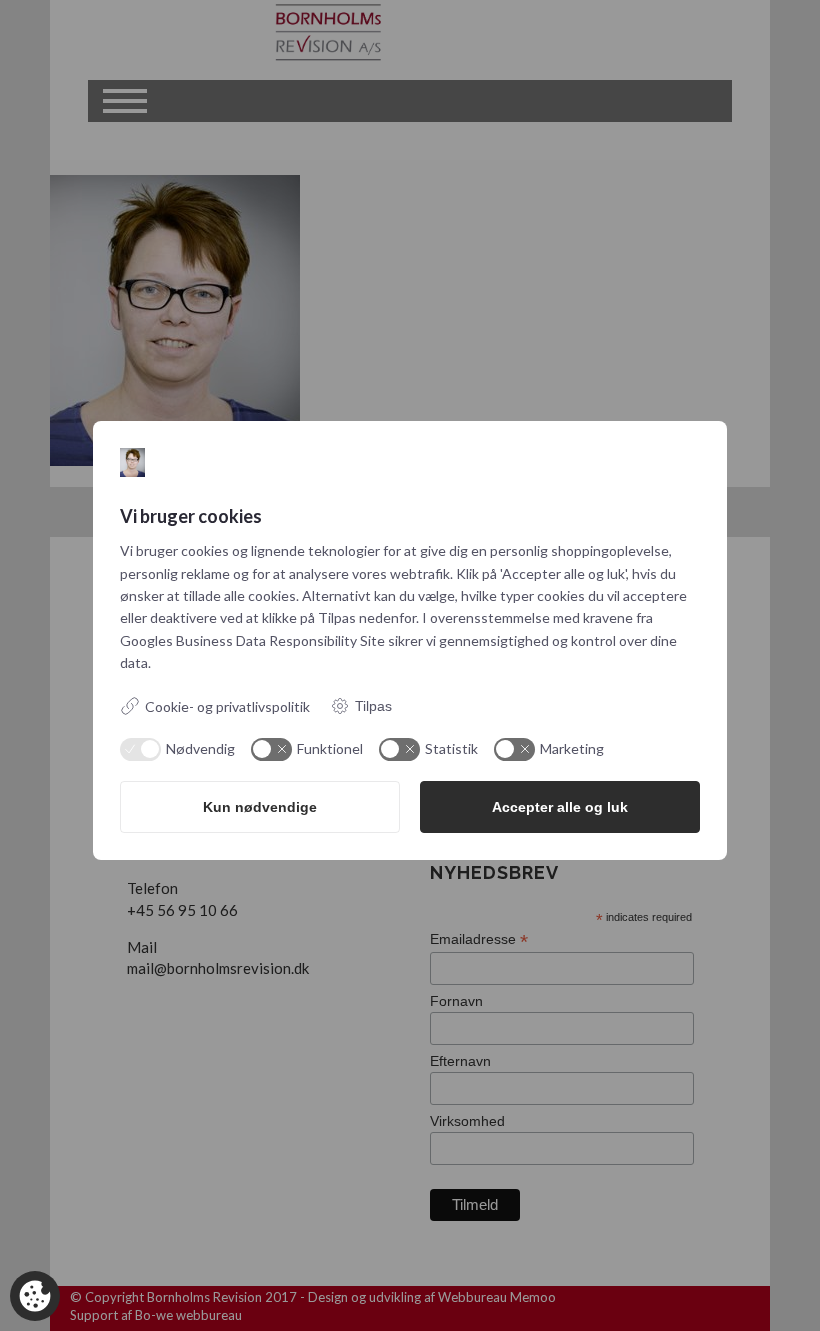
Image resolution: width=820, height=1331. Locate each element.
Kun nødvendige (260, 807)
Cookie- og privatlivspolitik (227, 706)
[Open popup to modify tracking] (35, 1296)
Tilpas (373, 706)
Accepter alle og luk (560, 807)
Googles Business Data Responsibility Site (252, 640)
